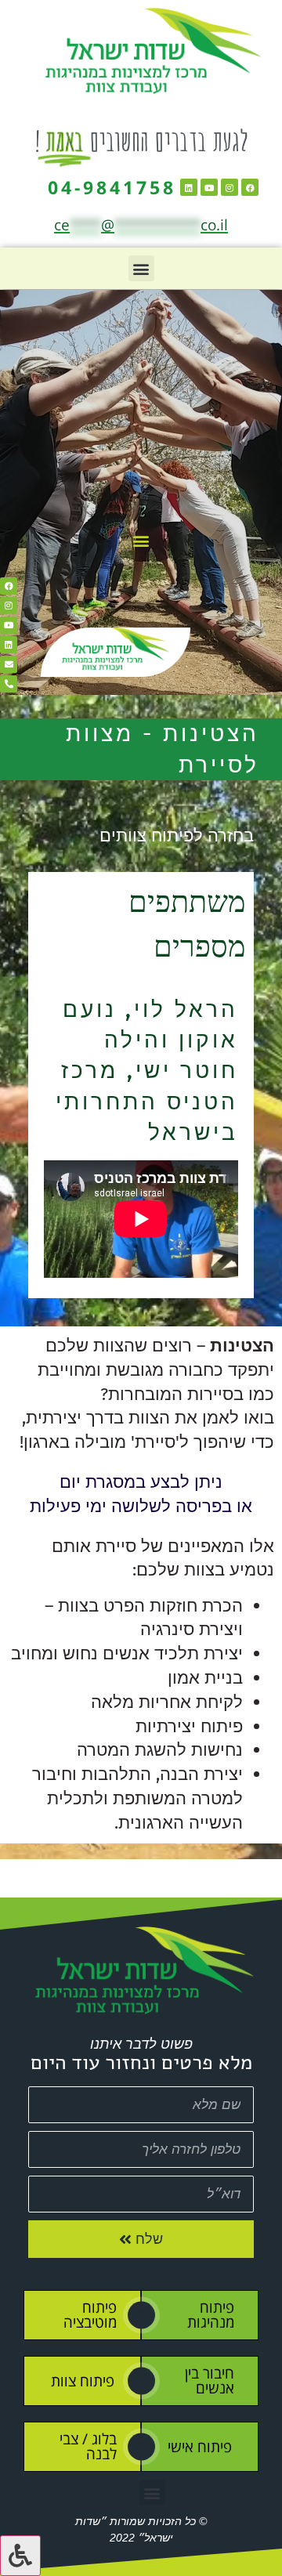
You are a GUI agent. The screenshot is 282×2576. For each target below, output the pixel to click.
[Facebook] (250, 187)
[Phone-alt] (9, 684)
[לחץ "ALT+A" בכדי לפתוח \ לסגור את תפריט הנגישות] (20, 2556)
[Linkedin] (189, 187)
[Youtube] (209, 187)
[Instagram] (230, 187)
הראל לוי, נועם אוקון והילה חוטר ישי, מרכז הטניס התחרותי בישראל (147, 1071)
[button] (141, 268)
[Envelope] (9, 664)
